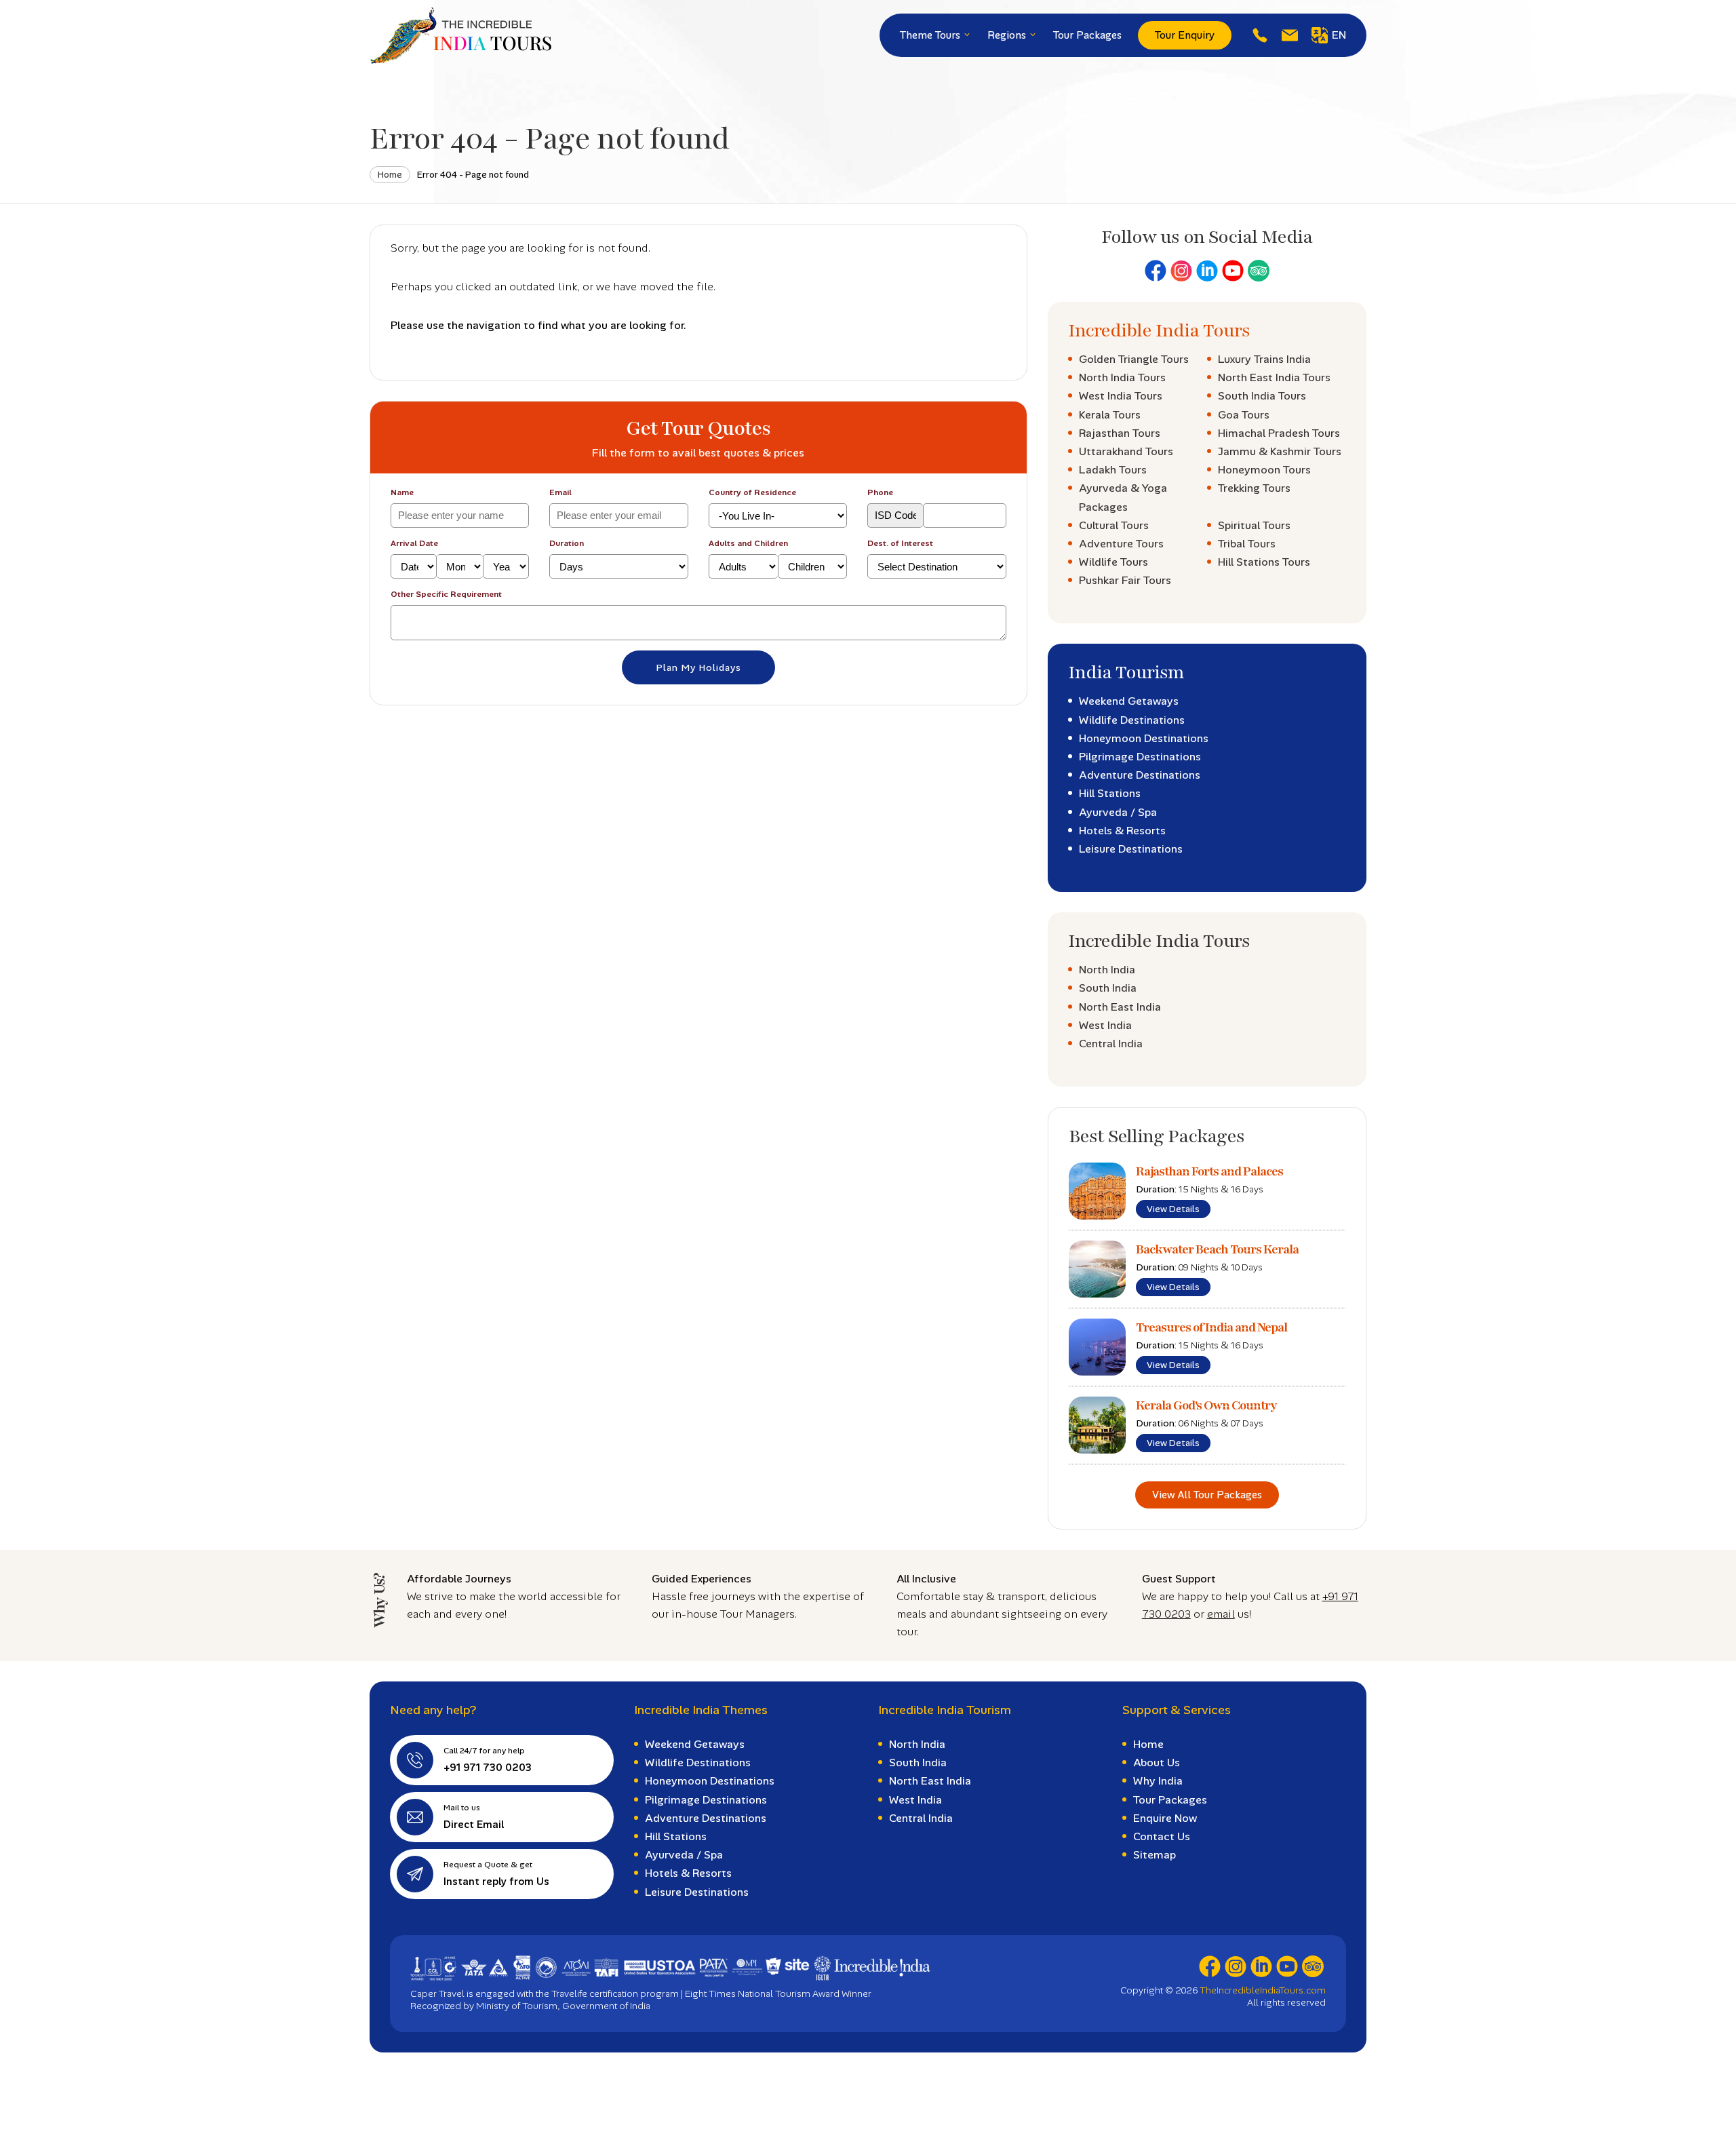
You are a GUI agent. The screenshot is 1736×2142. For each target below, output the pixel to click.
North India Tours (1122, 377)
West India (1105, 1025)
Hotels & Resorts (1122, 831)
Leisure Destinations (1131, 849)
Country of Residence (752, 492)
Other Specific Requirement (446, 594)
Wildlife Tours (1113, 562)
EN (1339, 35)
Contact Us (1162, 1836)
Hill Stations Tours (1264, 562)
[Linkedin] (1207, 271)
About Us (1157, 1763)
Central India (1111, 1044)
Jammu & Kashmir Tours (1280, 451)
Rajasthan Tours (1120, 433)
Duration (567, 543)
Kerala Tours (1110, 415)
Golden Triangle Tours (1134, 359)
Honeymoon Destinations (1144, 738)
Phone (880, 492)
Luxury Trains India (1264, 359)
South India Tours (1262, 396)
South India (1108, 988)
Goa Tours (1244, 415)
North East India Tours (1274, 377)
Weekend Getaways (1129, 701)
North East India (1120, 1007)
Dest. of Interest (900, 543)
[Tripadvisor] (1259, 271)
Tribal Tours (1247, 544)
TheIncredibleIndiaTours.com (1263, 1990)
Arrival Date (414, 543)
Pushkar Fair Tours (1125, 580)
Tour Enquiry (1185, 35)
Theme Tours (931, 35)
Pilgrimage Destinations (1140, 757)
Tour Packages (1087, 35)
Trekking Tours (1254, 488)
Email (560, 492)
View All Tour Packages (1207, 1495)
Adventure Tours (1121, 544)
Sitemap (1155, 1855)
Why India (1158, 1781)
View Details (1173, 1209)
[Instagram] (1181, 271)
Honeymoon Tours (1264, 470)
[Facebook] (1156, 271)
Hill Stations (1110, 793)
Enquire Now (1165, 1818)
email (1221, 1614)
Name (402, 492)
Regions (1008, 35)
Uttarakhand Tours (1126, 451)
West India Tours (1121, 396)
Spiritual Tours (1254, 525)
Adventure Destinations (1140, 775)
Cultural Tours (1114, 525)
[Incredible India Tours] (460, 35)
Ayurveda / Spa (1118, 812)
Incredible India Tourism (945, 1710)
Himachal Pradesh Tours (1279, 433)
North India (1107, 970)
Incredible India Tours (1159, 331)
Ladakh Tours (1113, 470)
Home (390, 175)
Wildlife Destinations (1132, 720)
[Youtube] (1233, 271)
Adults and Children (748, 543)
